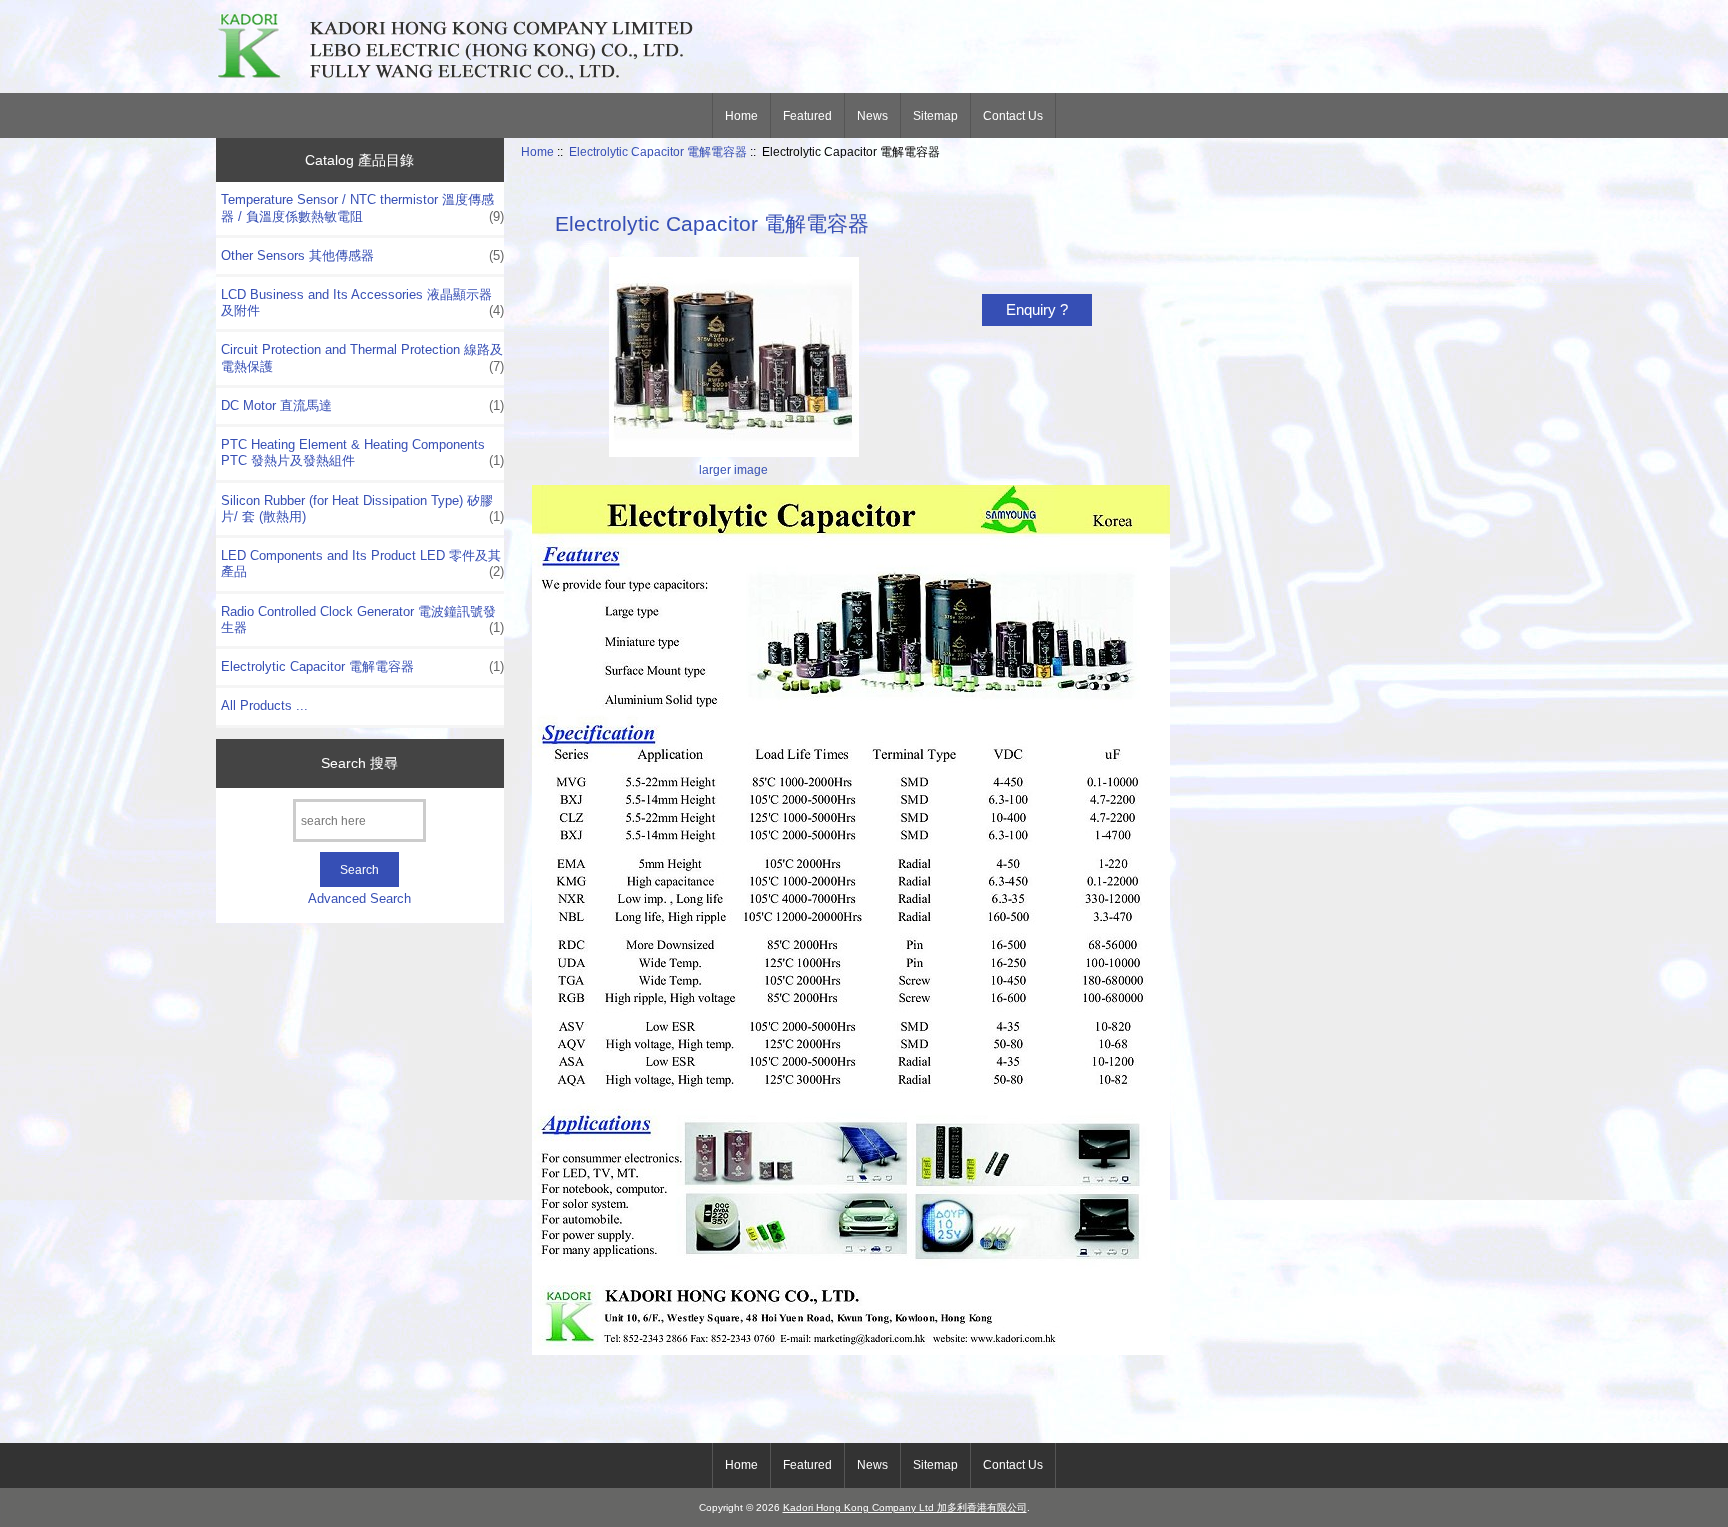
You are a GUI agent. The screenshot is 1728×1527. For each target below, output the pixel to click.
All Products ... (264, 705)
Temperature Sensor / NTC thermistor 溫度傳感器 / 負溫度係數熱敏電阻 (362, 207)
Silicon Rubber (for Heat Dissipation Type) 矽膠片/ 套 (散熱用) (362, 508)
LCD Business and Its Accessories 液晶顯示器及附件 (362, 302)
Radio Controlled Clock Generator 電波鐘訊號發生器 (362, 619)
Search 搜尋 (359, 763)
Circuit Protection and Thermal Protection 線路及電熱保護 (362, 357)
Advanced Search (359, 898)
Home (741, 116)
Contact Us (1013, 116)
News (872, 116)
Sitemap (935, 116)
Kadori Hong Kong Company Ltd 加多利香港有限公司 (905, 1507)
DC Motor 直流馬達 (362, 405)
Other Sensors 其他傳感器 (362, 255)
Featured (807, 116)
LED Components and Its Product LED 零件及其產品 (362, 563)
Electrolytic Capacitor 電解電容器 (658, 151)
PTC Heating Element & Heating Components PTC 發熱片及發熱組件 (362, 452)
